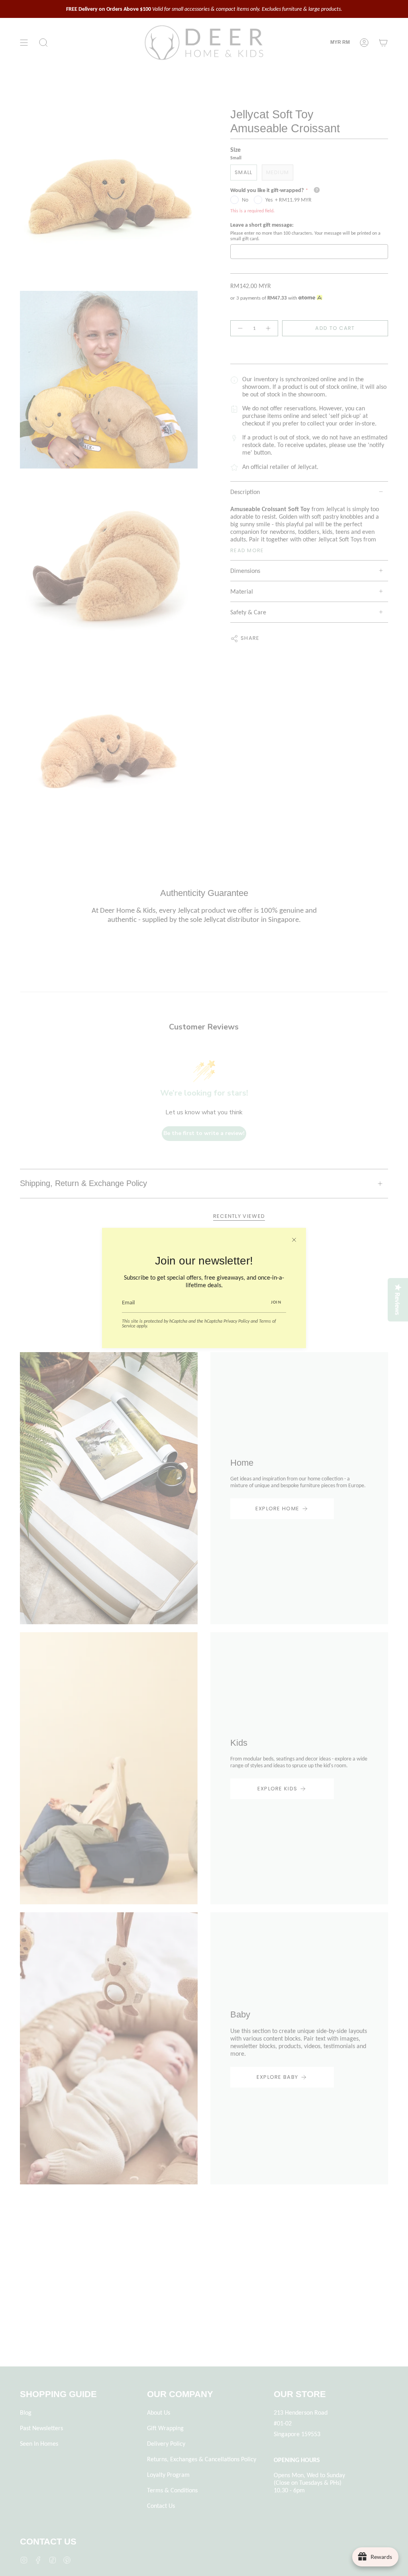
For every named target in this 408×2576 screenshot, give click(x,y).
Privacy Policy (236, 1321)
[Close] (294, 1240)
